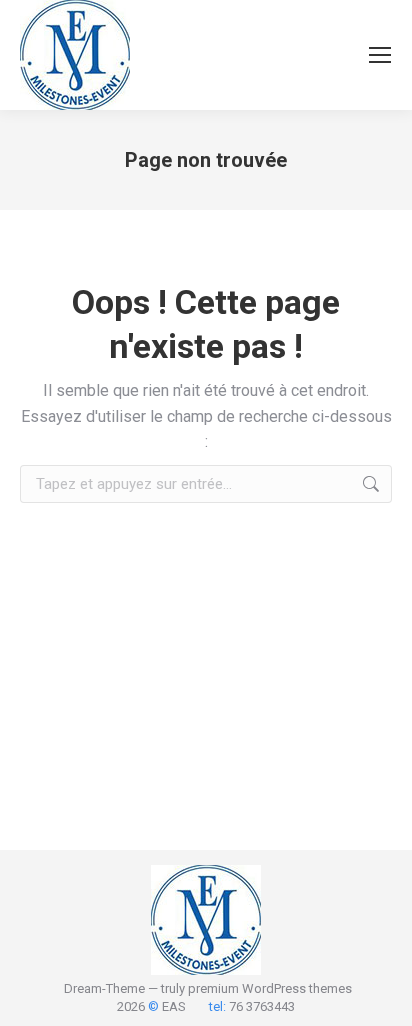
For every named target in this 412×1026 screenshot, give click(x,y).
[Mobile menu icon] (380, 55)
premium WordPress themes (270, 988)
